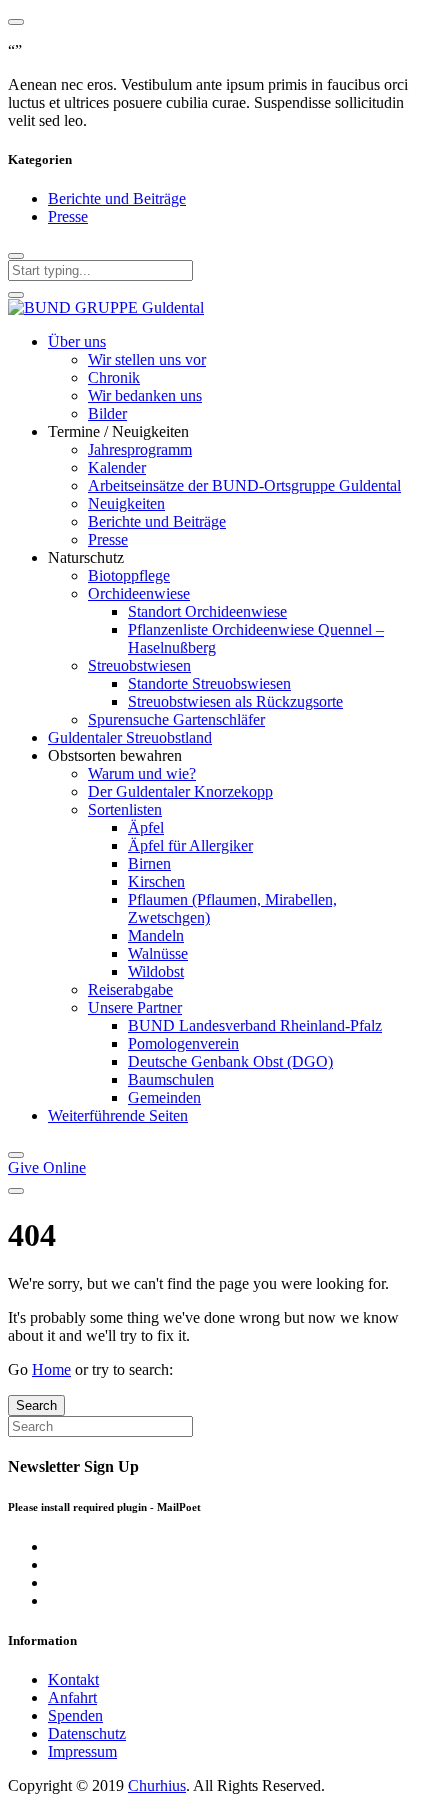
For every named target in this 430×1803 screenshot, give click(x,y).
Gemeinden (164, 1097)
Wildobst (156, 971)
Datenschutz (87, 1733)
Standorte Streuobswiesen (209, 683)
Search (36, 1405)
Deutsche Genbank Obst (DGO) (230, 1061)
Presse (68, 216)
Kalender (117, 467)
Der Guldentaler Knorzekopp (180, 791)
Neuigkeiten (126, 503)
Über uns (77, 341)
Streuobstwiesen (139, 665)
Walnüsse (158, 953)
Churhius (157, 1785)
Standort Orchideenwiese (207, 611)
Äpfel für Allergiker (190, 845)
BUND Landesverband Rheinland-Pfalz (255, 1025)
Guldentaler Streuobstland (130, 737)
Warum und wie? (142, 773)
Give (47, 1167)
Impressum (82, 1751)
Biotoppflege (129, 575)
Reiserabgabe (130, 989)
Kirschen (156, 881)
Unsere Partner (135, 1007)
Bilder (107, 413)
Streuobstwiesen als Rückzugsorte (235, 701)
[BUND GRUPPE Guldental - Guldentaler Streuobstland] (106, 307)
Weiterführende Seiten (118, 1115)
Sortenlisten (125, 809)
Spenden (75, 1715)
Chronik (114, 377)
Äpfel (146, 827)
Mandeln (156, 935)
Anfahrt (72, 1697)
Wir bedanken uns (145, 395)
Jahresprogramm (140, 449)
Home (51, 1369)
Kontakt (73, 1679)
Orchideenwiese (139, 593)
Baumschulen (171, 1079)
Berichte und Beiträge (117, 198)
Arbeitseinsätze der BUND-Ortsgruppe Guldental (244, 485)
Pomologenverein (183, 1043)
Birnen (149, 863)
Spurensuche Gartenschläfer (176, 719)
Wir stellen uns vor (147, 359)
